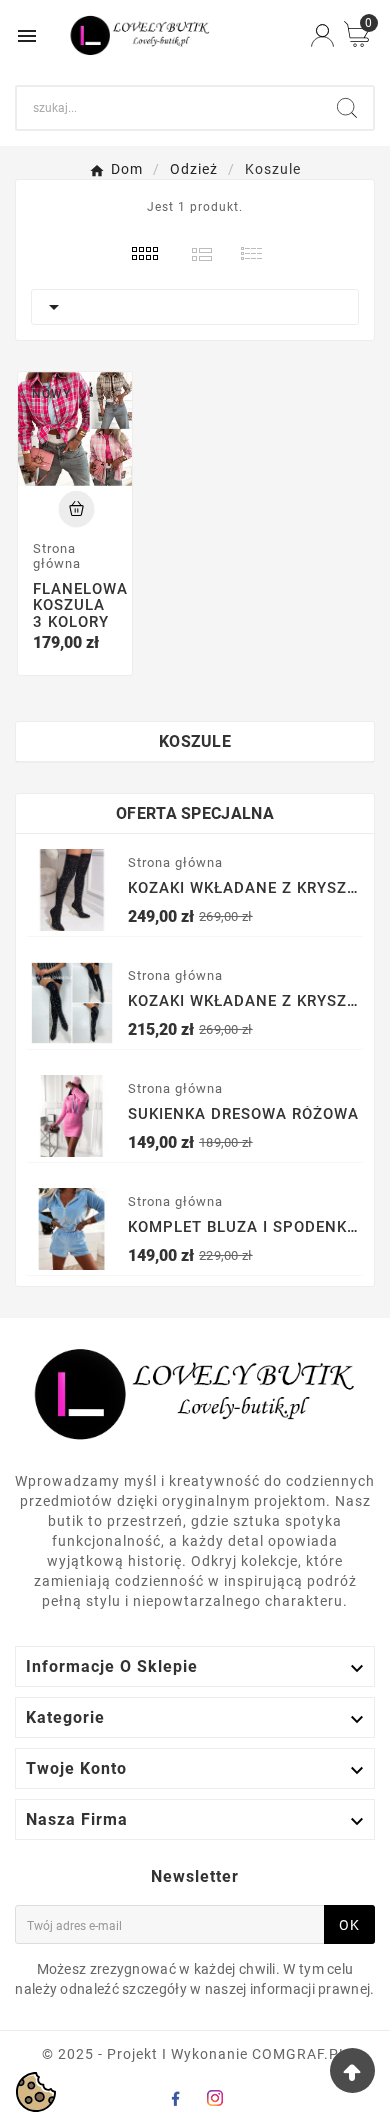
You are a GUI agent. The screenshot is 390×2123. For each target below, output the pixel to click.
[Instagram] (215, 2098)
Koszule (195, 741)
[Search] (347, 108)
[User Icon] (322, 35)
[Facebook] (175, 2098)
